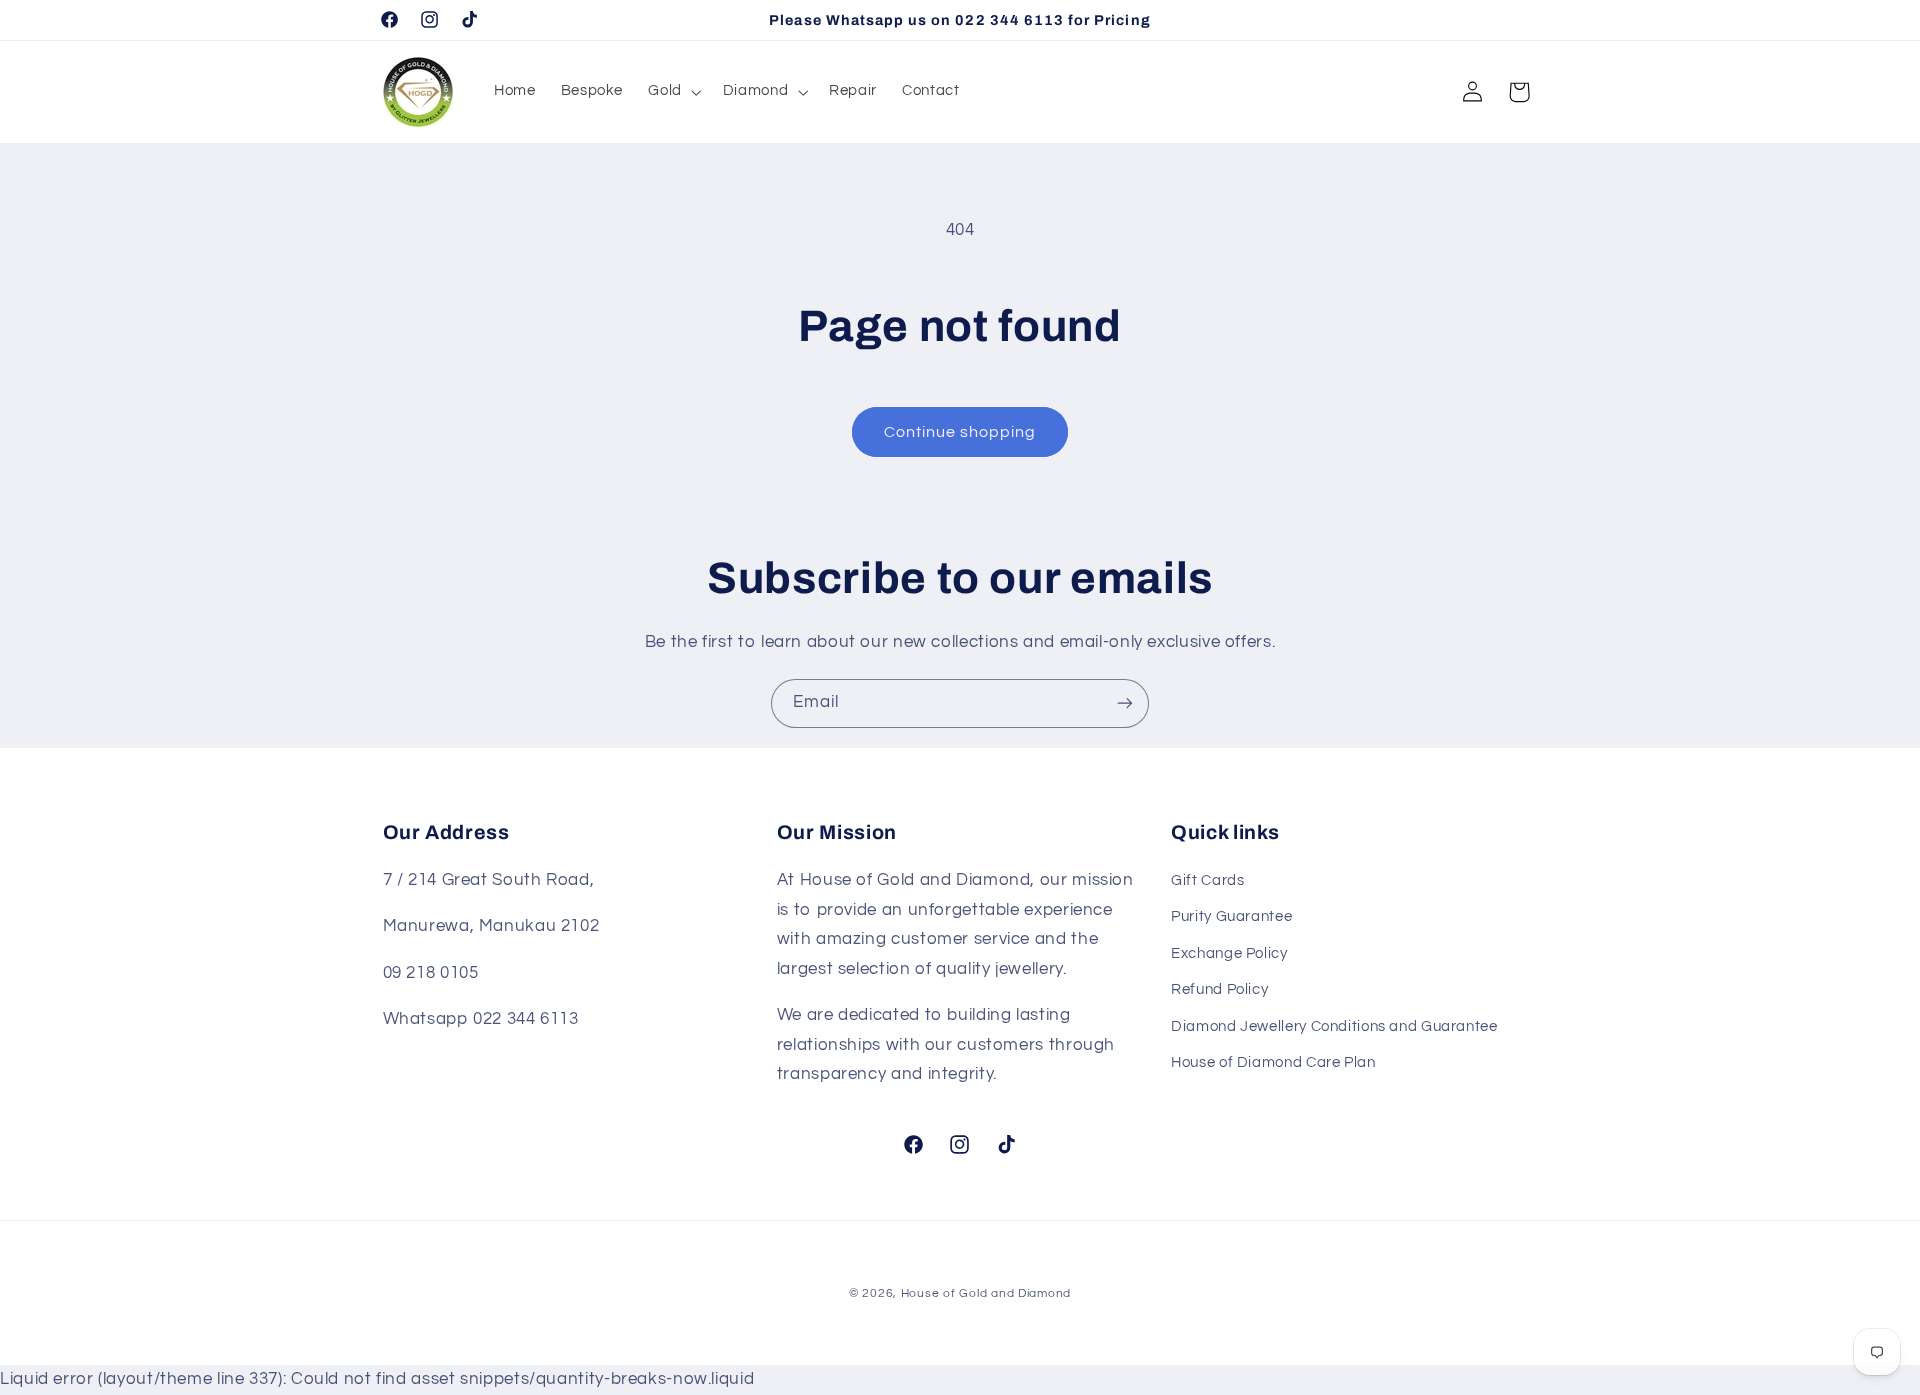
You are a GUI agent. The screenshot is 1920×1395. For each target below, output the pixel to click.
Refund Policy (1219, 989)
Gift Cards (1207, 880)
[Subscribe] (1125, 703)
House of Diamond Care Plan (1273, 1062)
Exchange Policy (1229, 953)
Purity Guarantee (1231, 917)
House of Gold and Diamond (986, 1293)
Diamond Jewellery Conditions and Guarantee (1334, 1026)
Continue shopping (960, 432)
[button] (673, 92)
